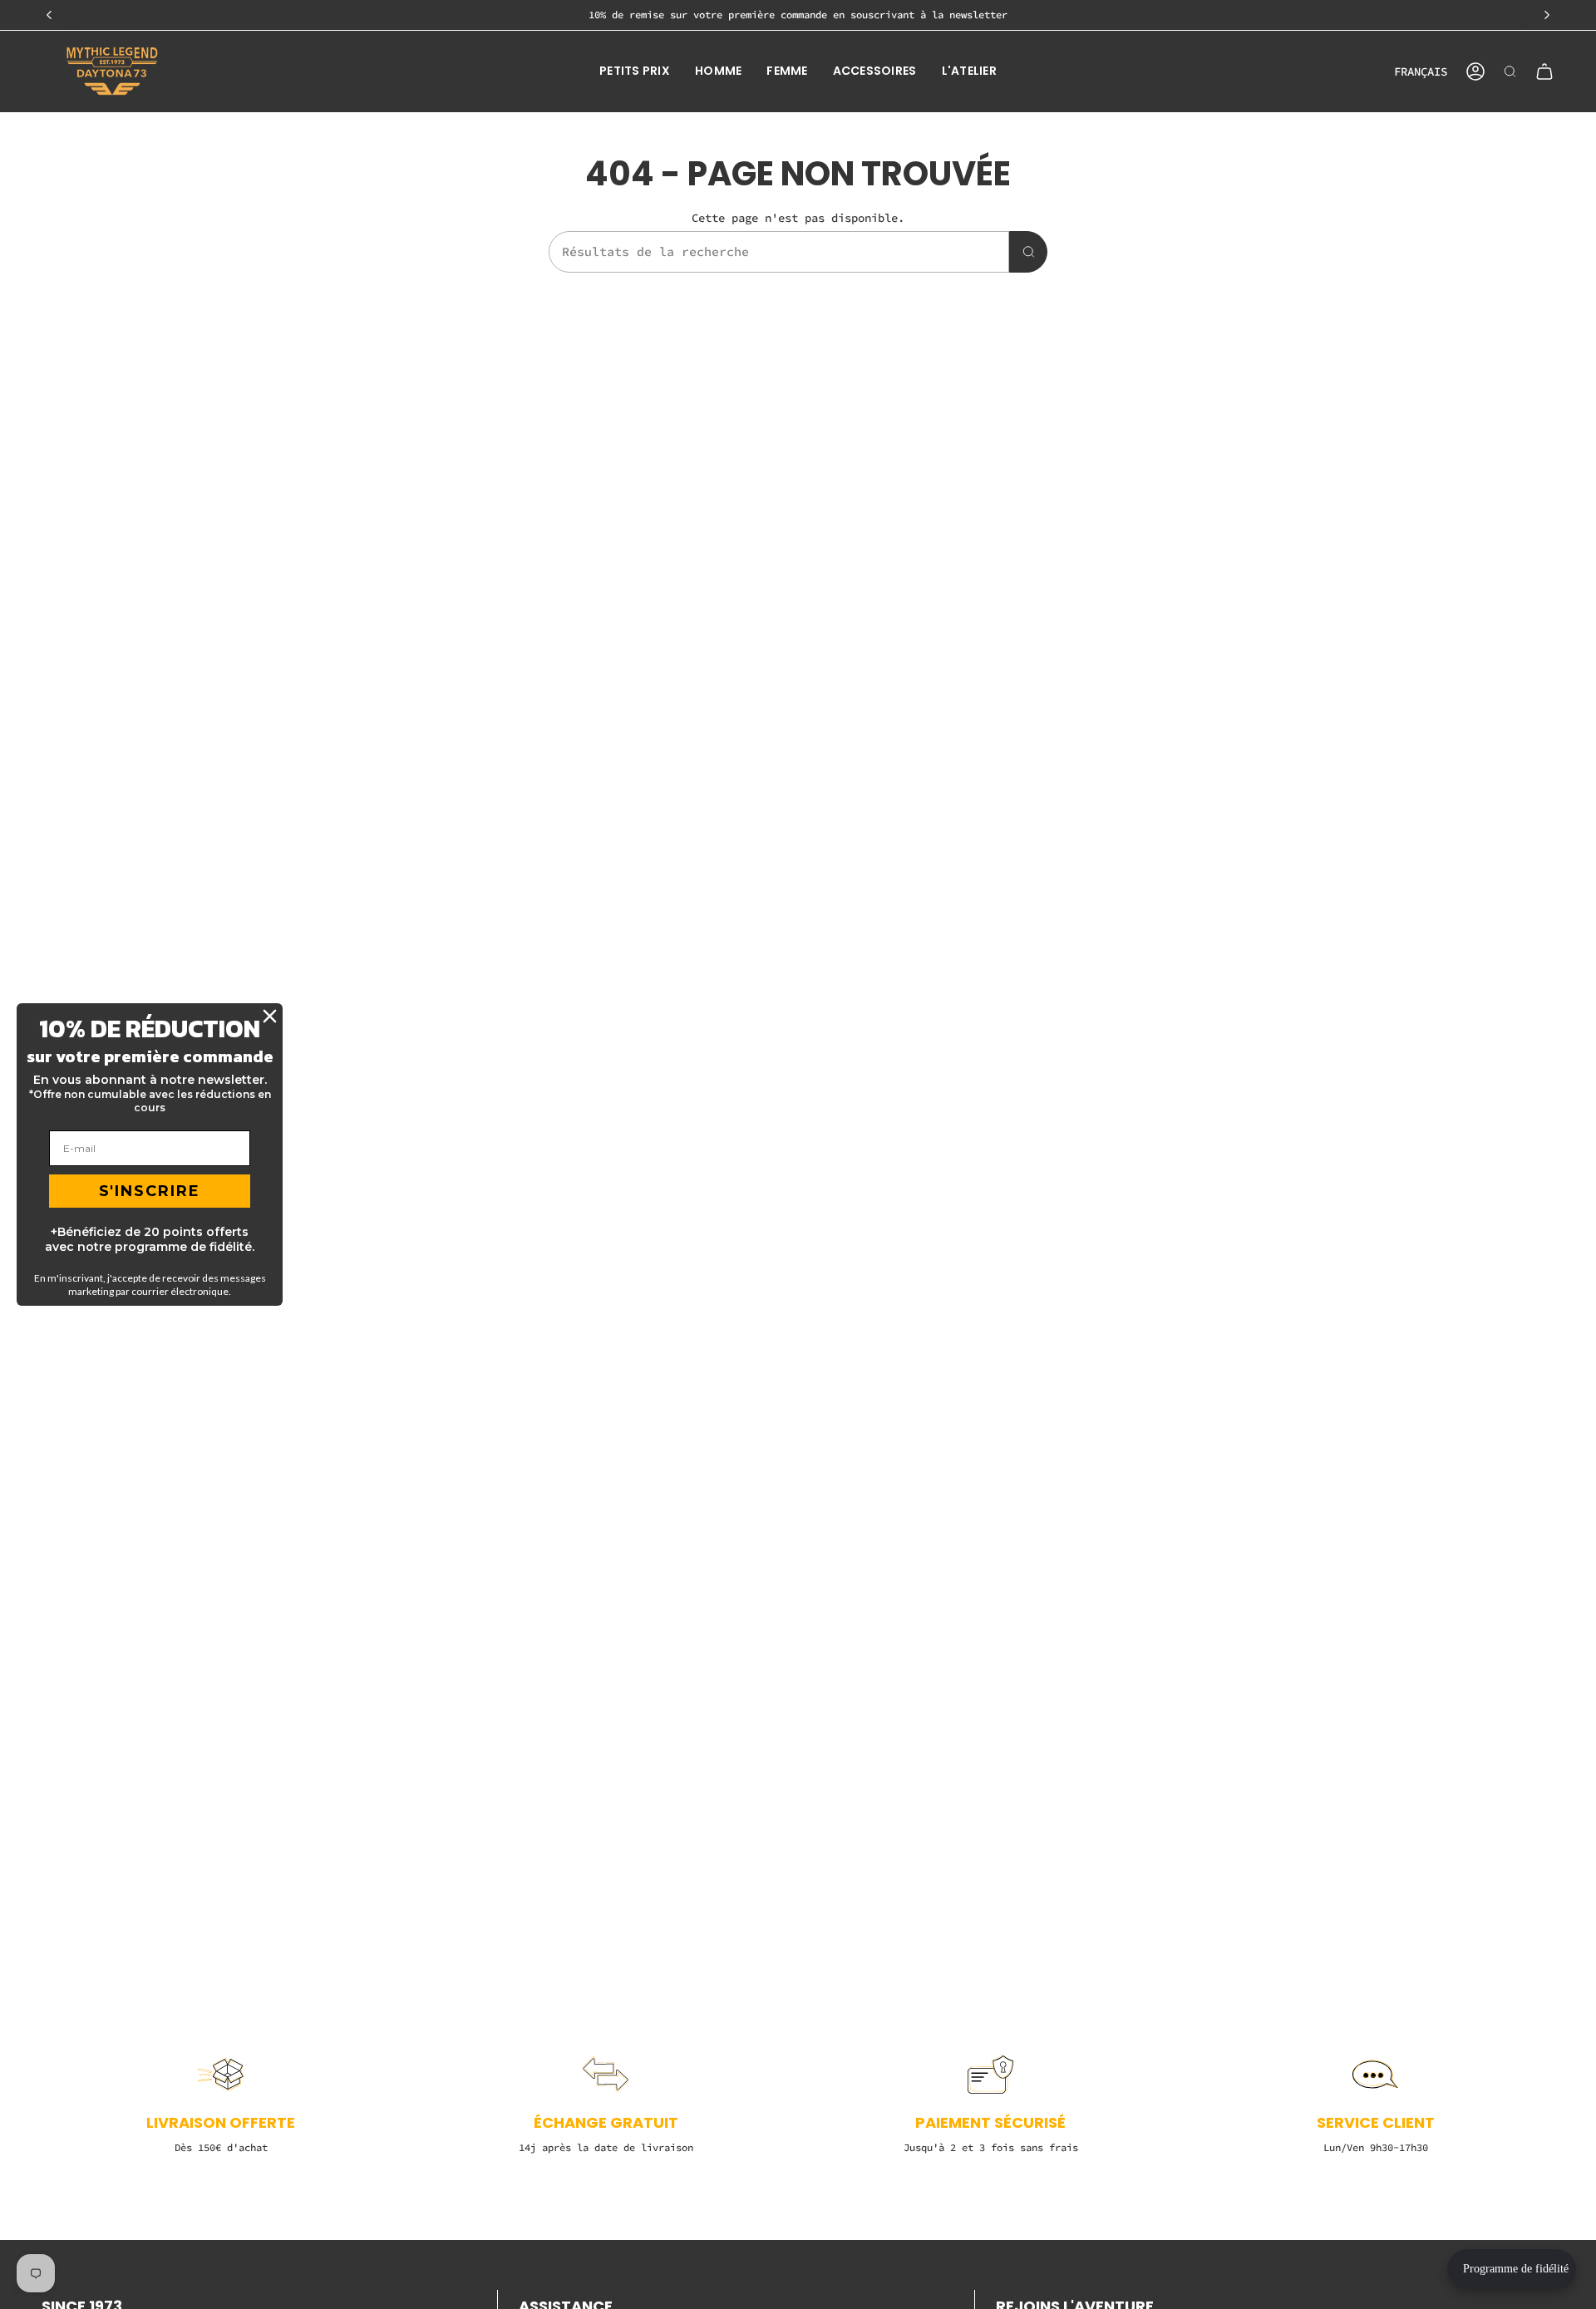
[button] (635, 71)
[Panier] (1544, 71)
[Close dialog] (270, 1016)
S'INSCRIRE (150, 1191)
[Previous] (49, 15)
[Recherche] (1028, 252)
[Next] (1547, 15)
